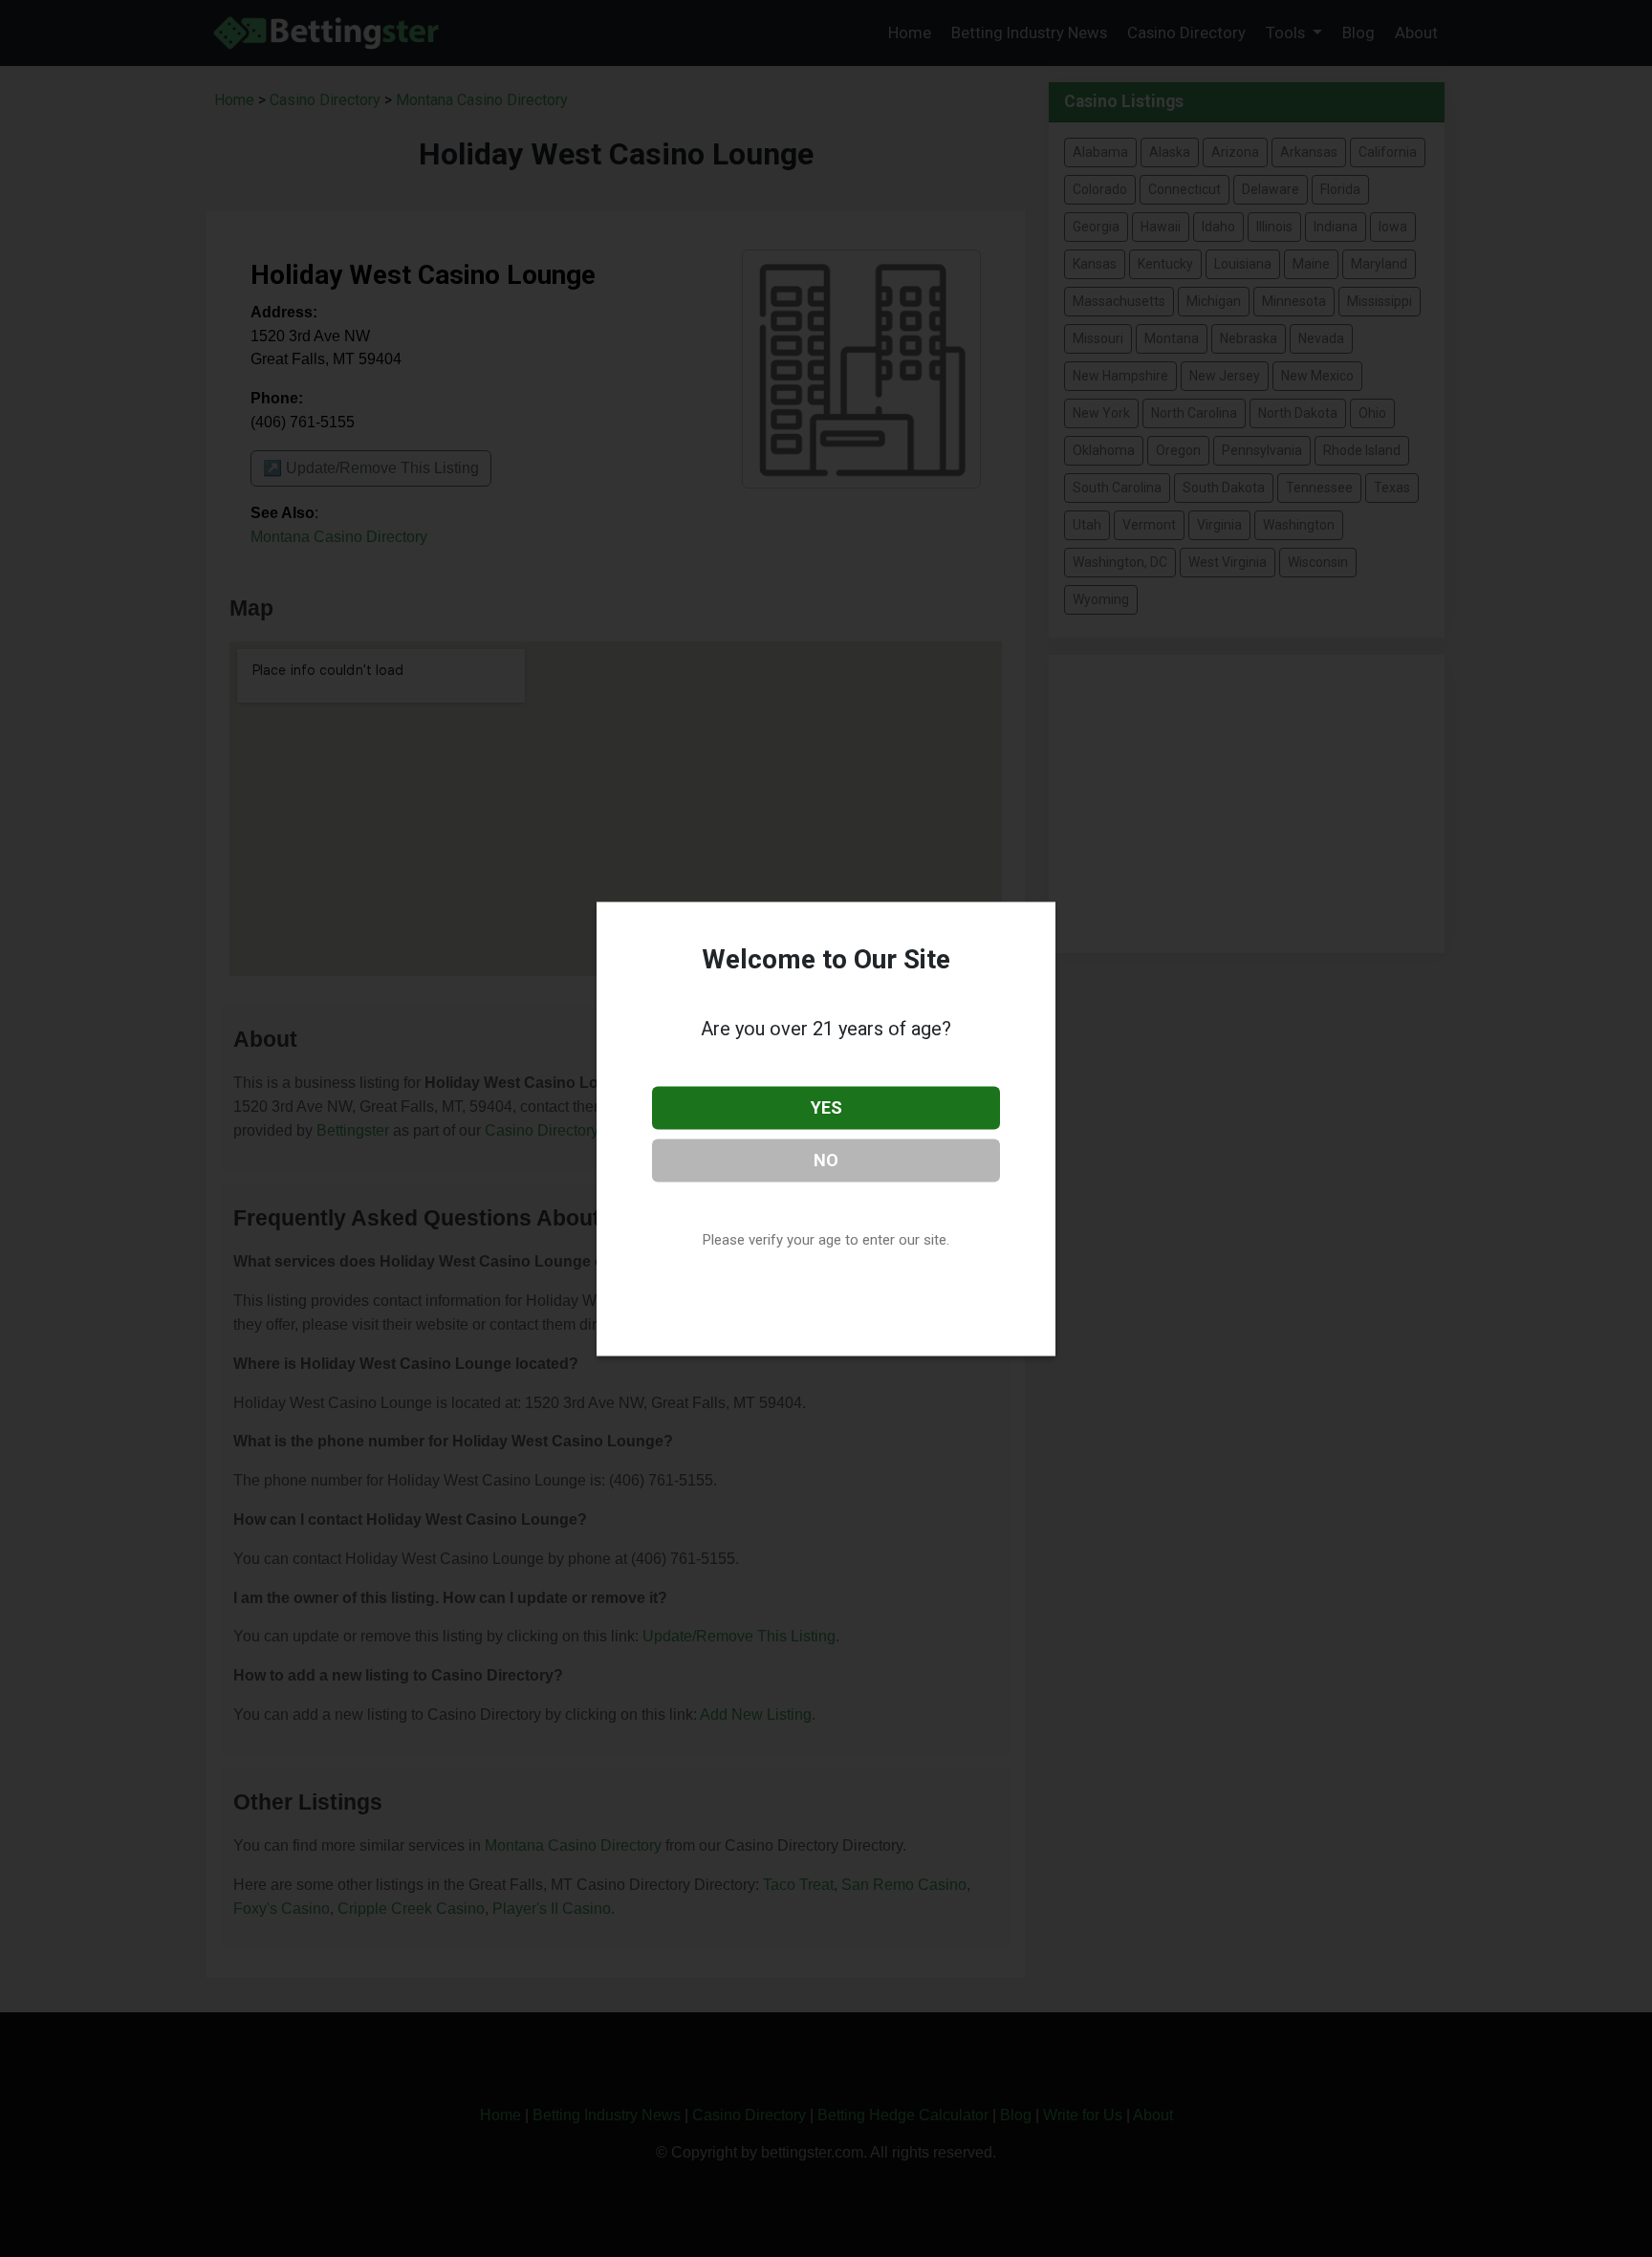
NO (826, 1159)
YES (826, 1107)
